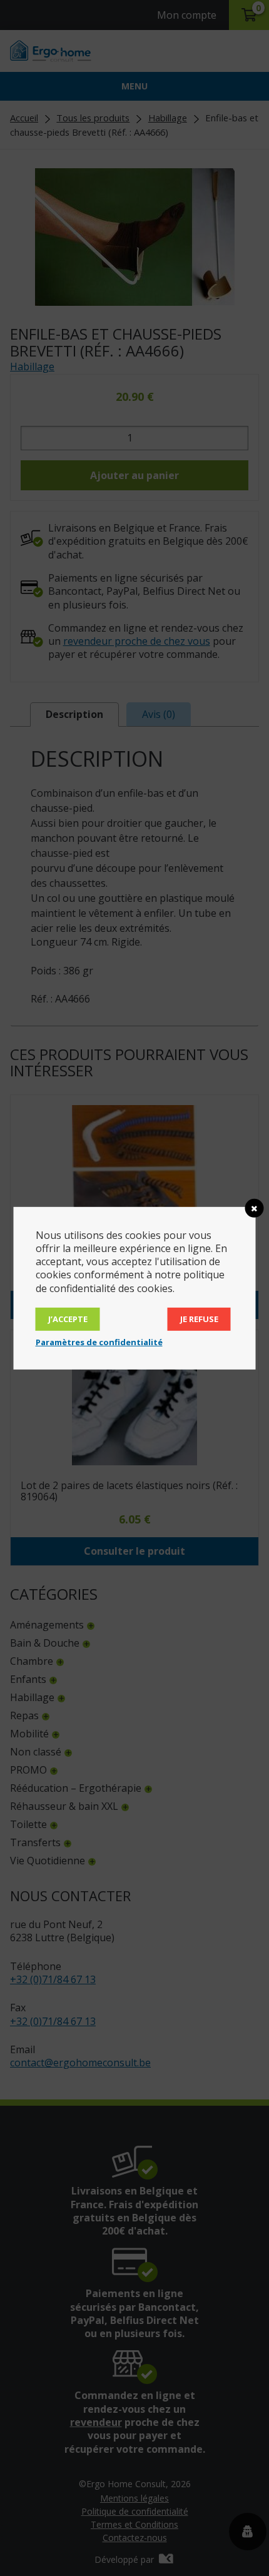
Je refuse (199, 1319)
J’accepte (68, 1319)
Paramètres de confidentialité (99, 1342)
